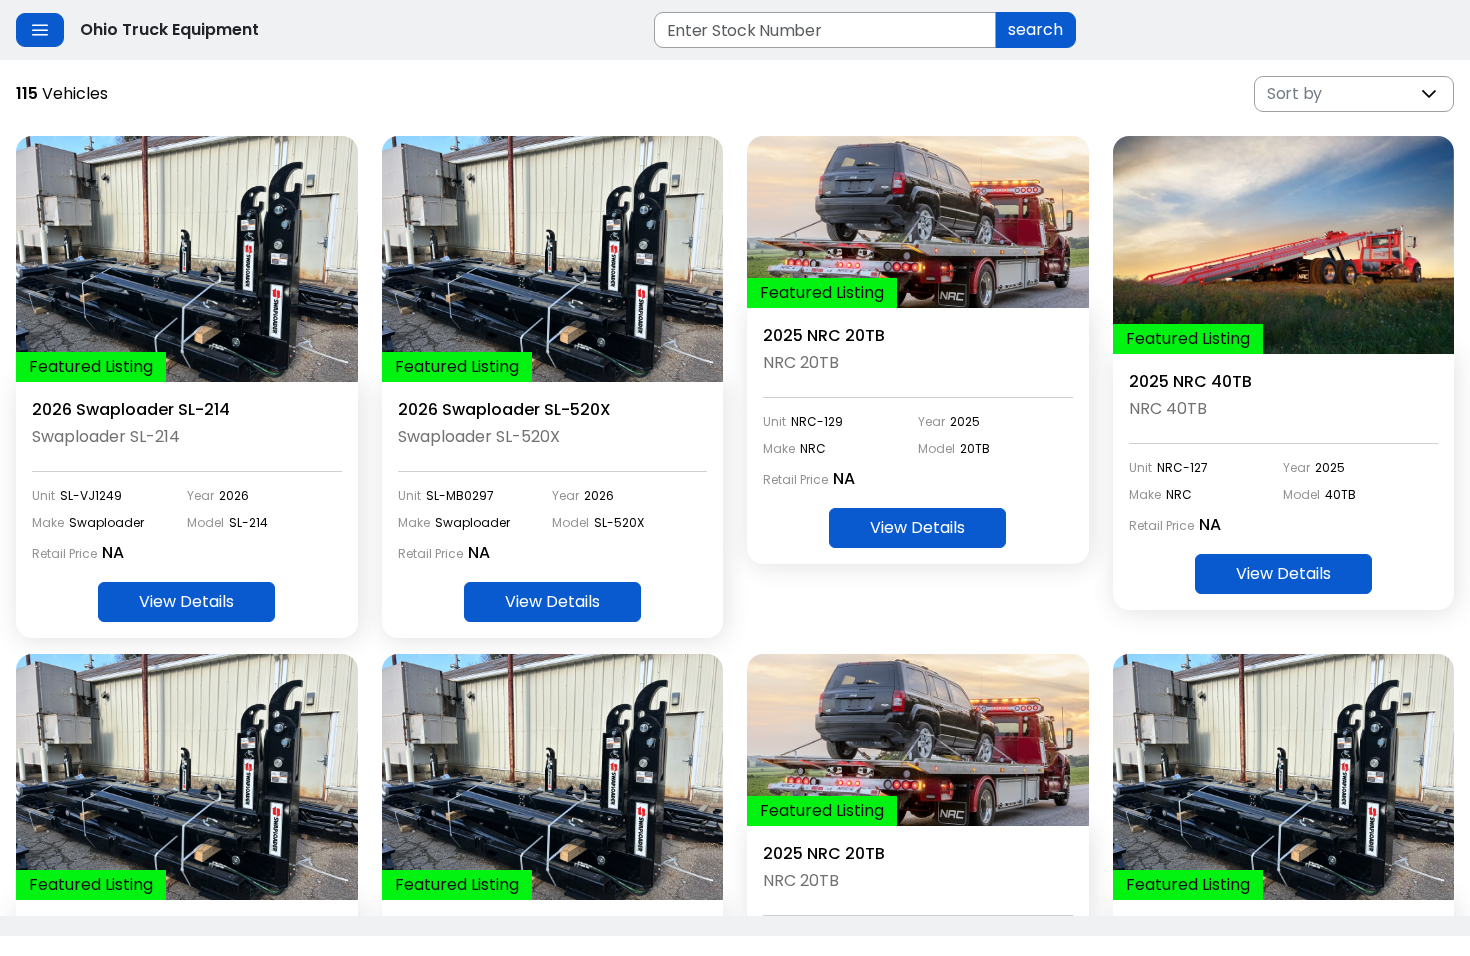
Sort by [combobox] (1294, 93)
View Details (186, 601)
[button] (1429, 94)
